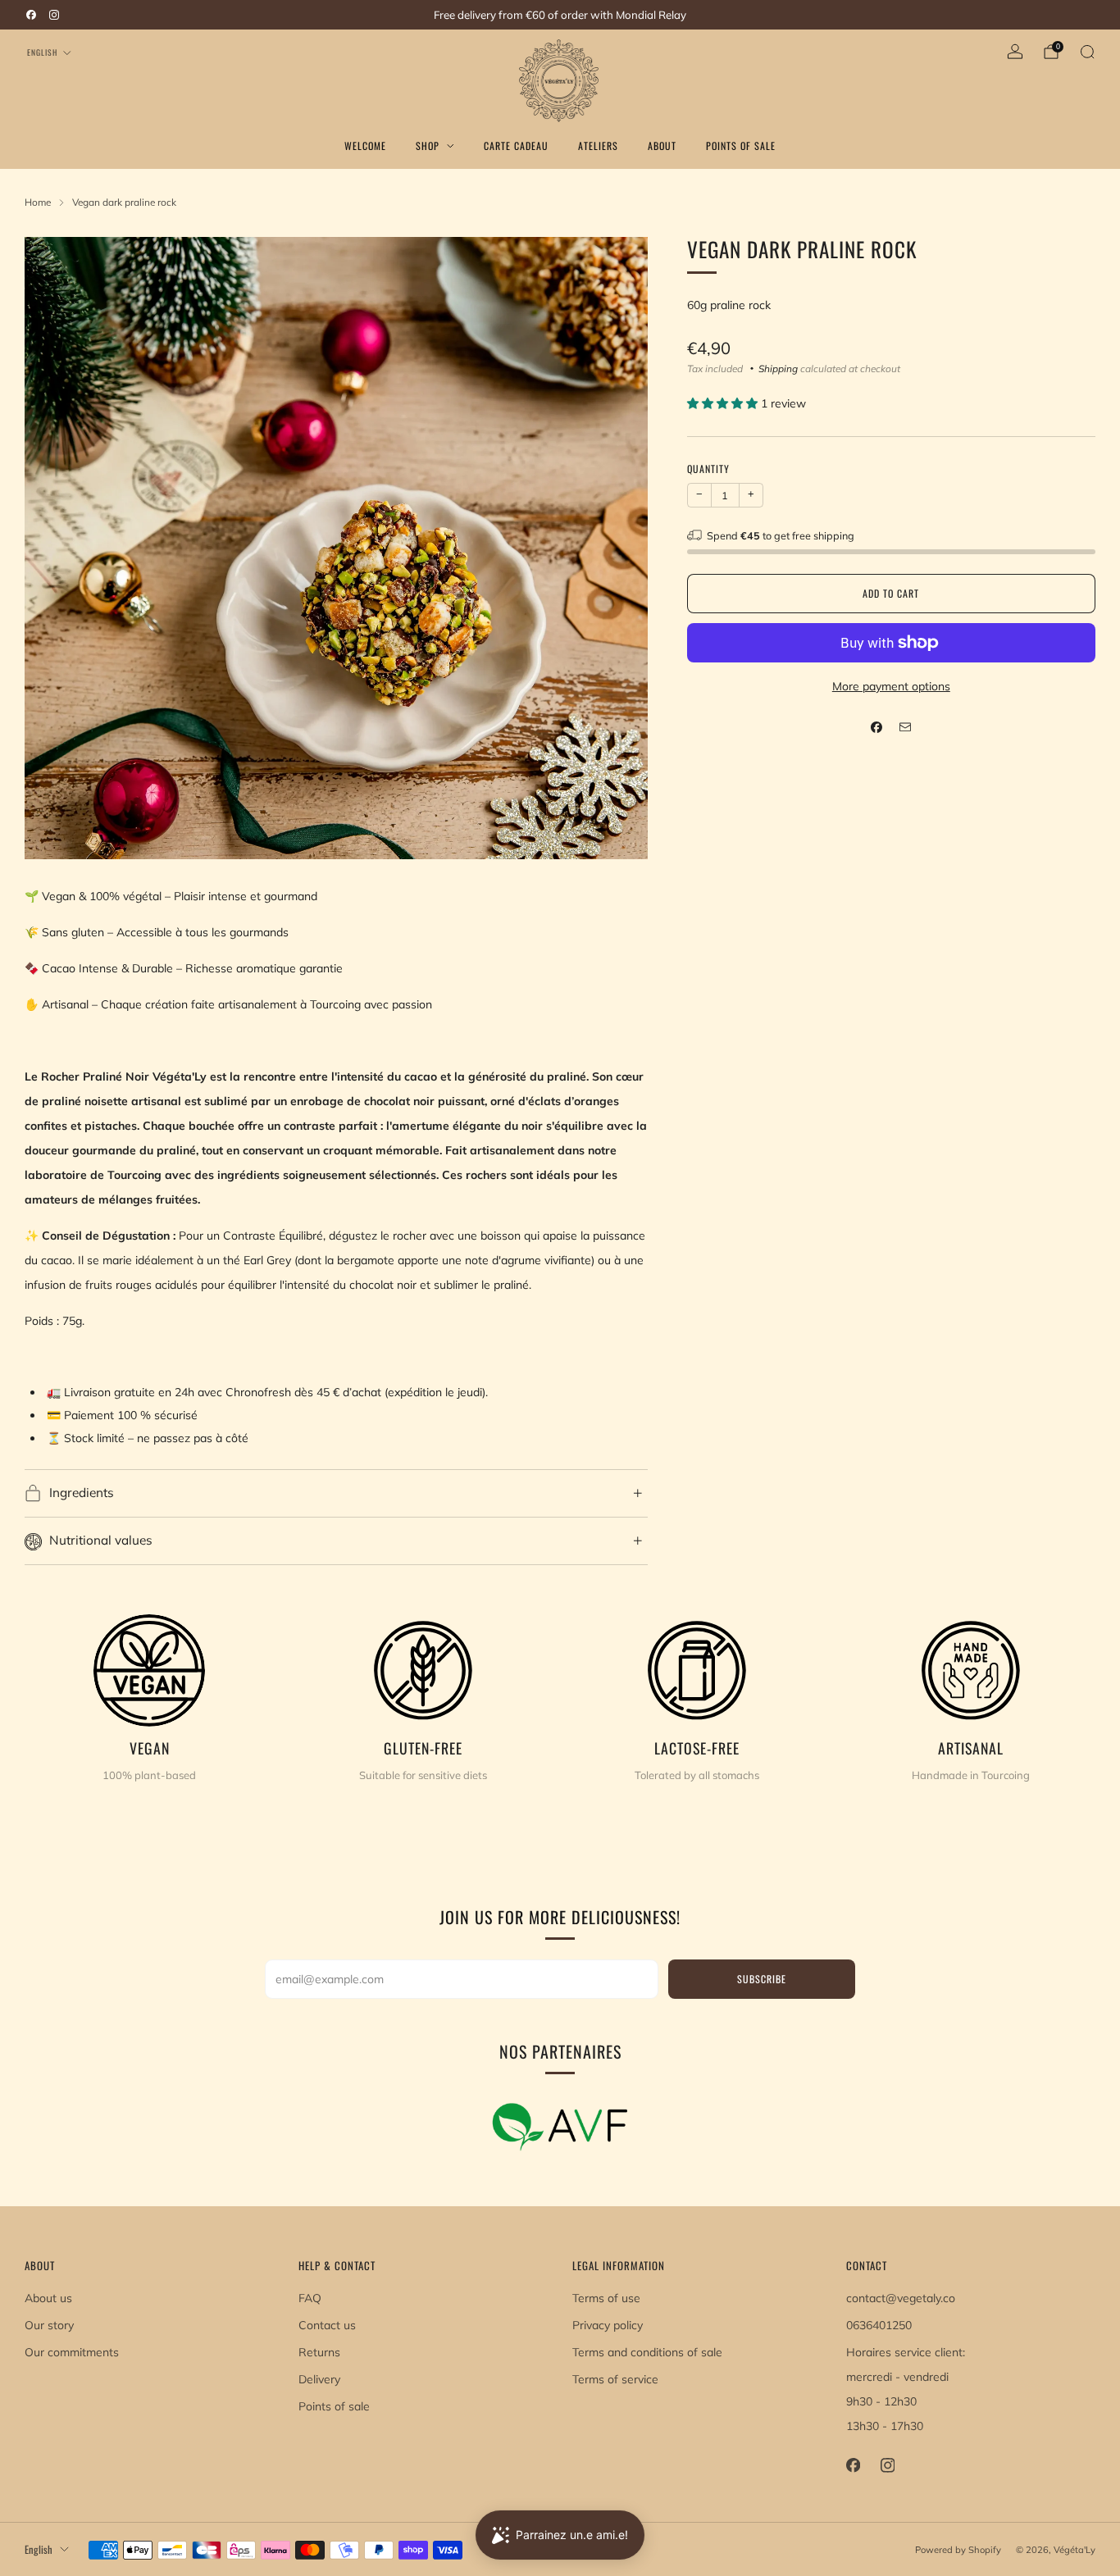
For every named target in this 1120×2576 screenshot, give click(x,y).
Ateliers (598, 146)
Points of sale (334, 2406)
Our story (49, 2325)
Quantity (708, 469)
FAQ (310, 2298)
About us (48, 2298)
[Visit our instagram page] (54, 15)
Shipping (778, 369)
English (42, 52)
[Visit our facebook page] (31, 15)
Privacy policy (608, 2325)
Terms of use (606, 2298)
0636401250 (879, 2325)
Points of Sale (741, 146)
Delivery (319, 2379)
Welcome (365, 146)
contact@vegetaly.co (901, 2298)
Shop (428, 146)
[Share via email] (906, 727)
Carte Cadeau (516, 146)
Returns (319, 2352)
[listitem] (560, 15)
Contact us (327, 2325)
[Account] (1015, 52)
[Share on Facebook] (877, 727)
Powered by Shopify (958, 2550)
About (662, 146)
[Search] (1087, 52)
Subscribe (762, 1979)
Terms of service (615, 2379)
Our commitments (72, 2352)
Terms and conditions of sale (647, 2352)
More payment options (891, 686)
